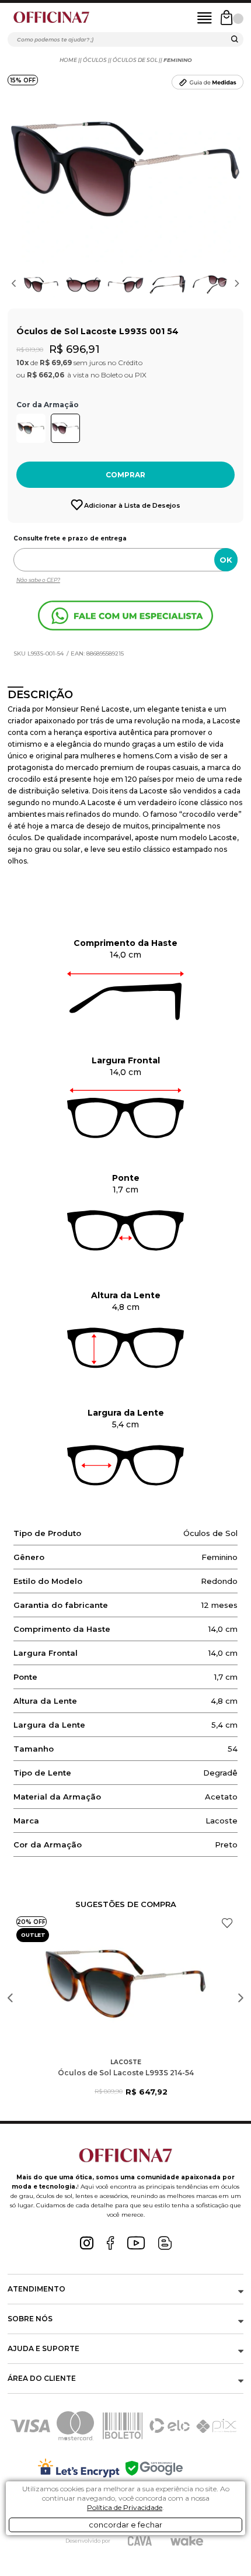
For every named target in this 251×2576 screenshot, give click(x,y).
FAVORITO (227, 1923)
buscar (235, 41)
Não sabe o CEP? (38, 580)
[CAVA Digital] (140, 2541)
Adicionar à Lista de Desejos (132, 505)
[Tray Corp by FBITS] (187, 2541)
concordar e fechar (125, 2525)
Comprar (125, 475)
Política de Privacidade (125, 2507)
